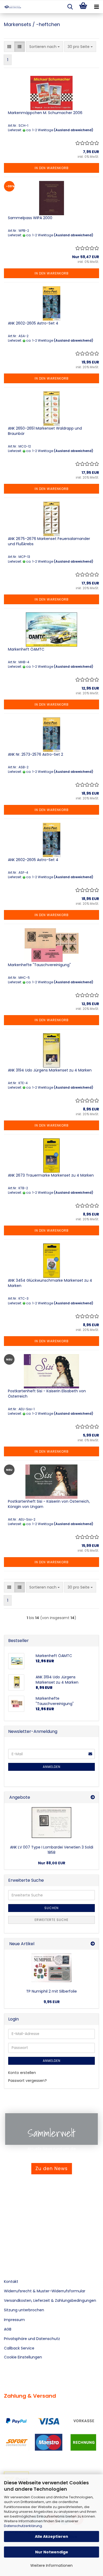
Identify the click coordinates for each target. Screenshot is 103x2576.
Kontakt (11, 2282)
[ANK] (11, 7)
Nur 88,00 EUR (52, 1863)
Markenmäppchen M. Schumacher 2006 (45, 113)
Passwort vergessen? (27, 2081)
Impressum (14, 2320)
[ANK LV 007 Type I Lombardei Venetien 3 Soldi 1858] (51, 1823)
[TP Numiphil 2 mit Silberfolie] (51, 1968)
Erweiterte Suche (51, 1920)
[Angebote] (93, 1798)
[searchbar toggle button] (70, 7)
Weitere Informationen (51, 2565)
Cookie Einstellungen (23, 2357)
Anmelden (52, 1767)
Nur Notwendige (52, 2552)
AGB (8, 2329)
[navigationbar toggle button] (96, 7)
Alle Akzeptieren (51, 2536)
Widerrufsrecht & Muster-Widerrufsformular (45, 2291)
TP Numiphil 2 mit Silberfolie (51, 1991)
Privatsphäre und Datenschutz (32, 2339)
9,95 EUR (52, 2002)
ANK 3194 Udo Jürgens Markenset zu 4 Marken (50, 1070)
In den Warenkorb (52, 168)
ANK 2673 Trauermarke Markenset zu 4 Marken (51, 1175)
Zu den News (51, 2169)
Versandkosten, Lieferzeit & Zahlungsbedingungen (50, 2300)
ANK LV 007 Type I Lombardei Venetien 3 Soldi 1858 (52, 1850)
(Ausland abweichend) (74, 130)
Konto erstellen (22, 2073)
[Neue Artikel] (93, 1944)
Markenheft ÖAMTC (26, 649)
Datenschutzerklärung (23, 2526)
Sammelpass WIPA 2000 (30, 218)
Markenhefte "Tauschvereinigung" (39, 965)
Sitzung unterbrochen (24, 2310)
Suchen (51, 1908)
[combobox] (45, 47)
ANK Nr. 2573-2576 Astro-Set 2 (36, 754)
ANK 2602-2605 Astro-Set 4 (33, 323)
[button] (9, 47)
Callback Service (19, 2348)
